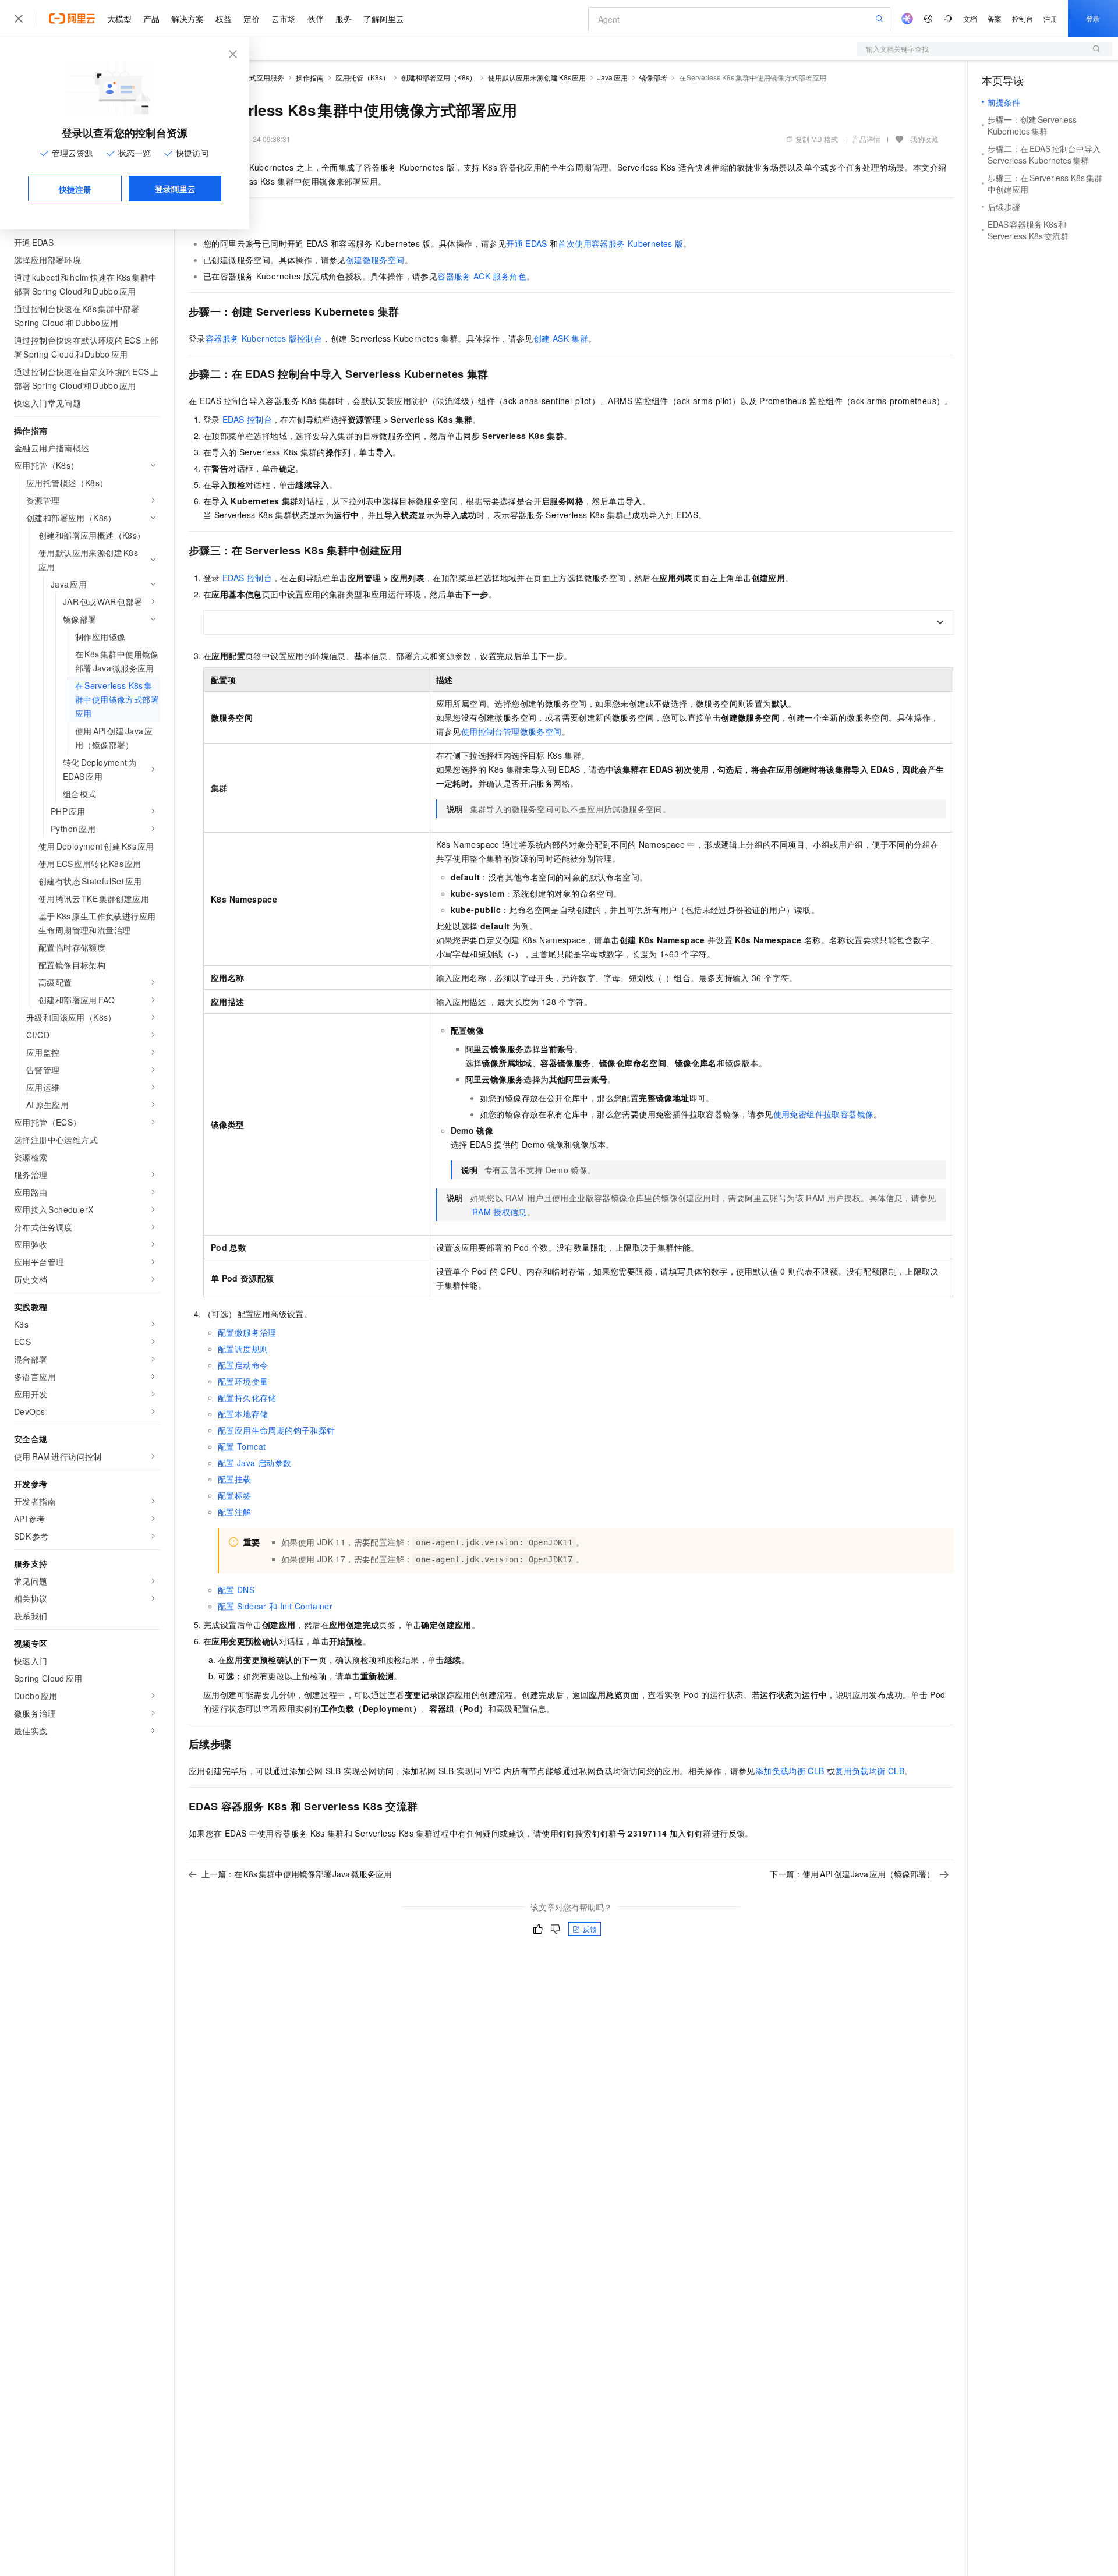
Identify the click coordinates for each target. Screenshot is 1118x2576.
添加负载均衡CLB (790, 1771)
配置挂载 (235, 1479)
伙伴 (316, 19)
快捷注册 (75, 189)
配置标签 (235, 1495)
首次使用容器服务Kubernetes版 (620, 243)
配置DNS (236, 1590)
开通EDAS (527, 243)
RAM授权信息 (500, 1212)
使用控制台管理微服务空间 (512, 731)
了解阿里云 (384, 19)
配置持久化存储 (247, 1397)
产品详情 (866, 139)
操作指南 (310, 77)
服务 (344, 19)
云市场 (284, 19)
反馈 (590, 1929)
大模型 (119, 19)
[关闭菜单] (19, 19)
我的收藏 (924, 139)
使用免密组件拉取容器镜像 (824, 1114)
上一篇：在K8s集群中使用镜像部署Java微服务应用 (297, 1874)
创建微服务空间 (375, 260)
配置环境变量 (243, 1381)
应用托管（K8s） (362, 77)
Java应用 (613, 77)
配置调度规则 (243, 1349)
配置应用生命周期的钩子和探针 (277, 1430)
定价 (252, 19)
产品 (151, 19)
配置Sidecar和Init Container (275, 1606)
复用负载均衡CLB (870, 1771)
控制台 (1023, 18)
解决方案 (187, 19)
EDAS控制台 (247, 419)
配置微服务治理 (247, 1332)
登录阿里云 (175, 189)
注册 (1050, 18)
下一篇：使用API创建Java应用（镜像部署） (852, 1874)
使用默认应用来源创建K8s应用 (537, 77)
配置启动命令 (243, 1365)
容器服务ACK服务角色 (482, 276)
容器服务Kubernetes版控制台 (264, 338)
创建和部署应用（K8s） (439, 77)
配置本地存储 (243, 1414)
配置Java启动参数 (254, 1463)
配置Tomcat (242, 1446)
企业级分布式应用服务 (249, 77)
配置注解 (235, 1512)
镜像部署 (653, 77)
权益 (224, 19)
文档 (970, 18)
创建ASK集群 (561, 338)
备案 (995, 18)
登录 (1093, 18)
